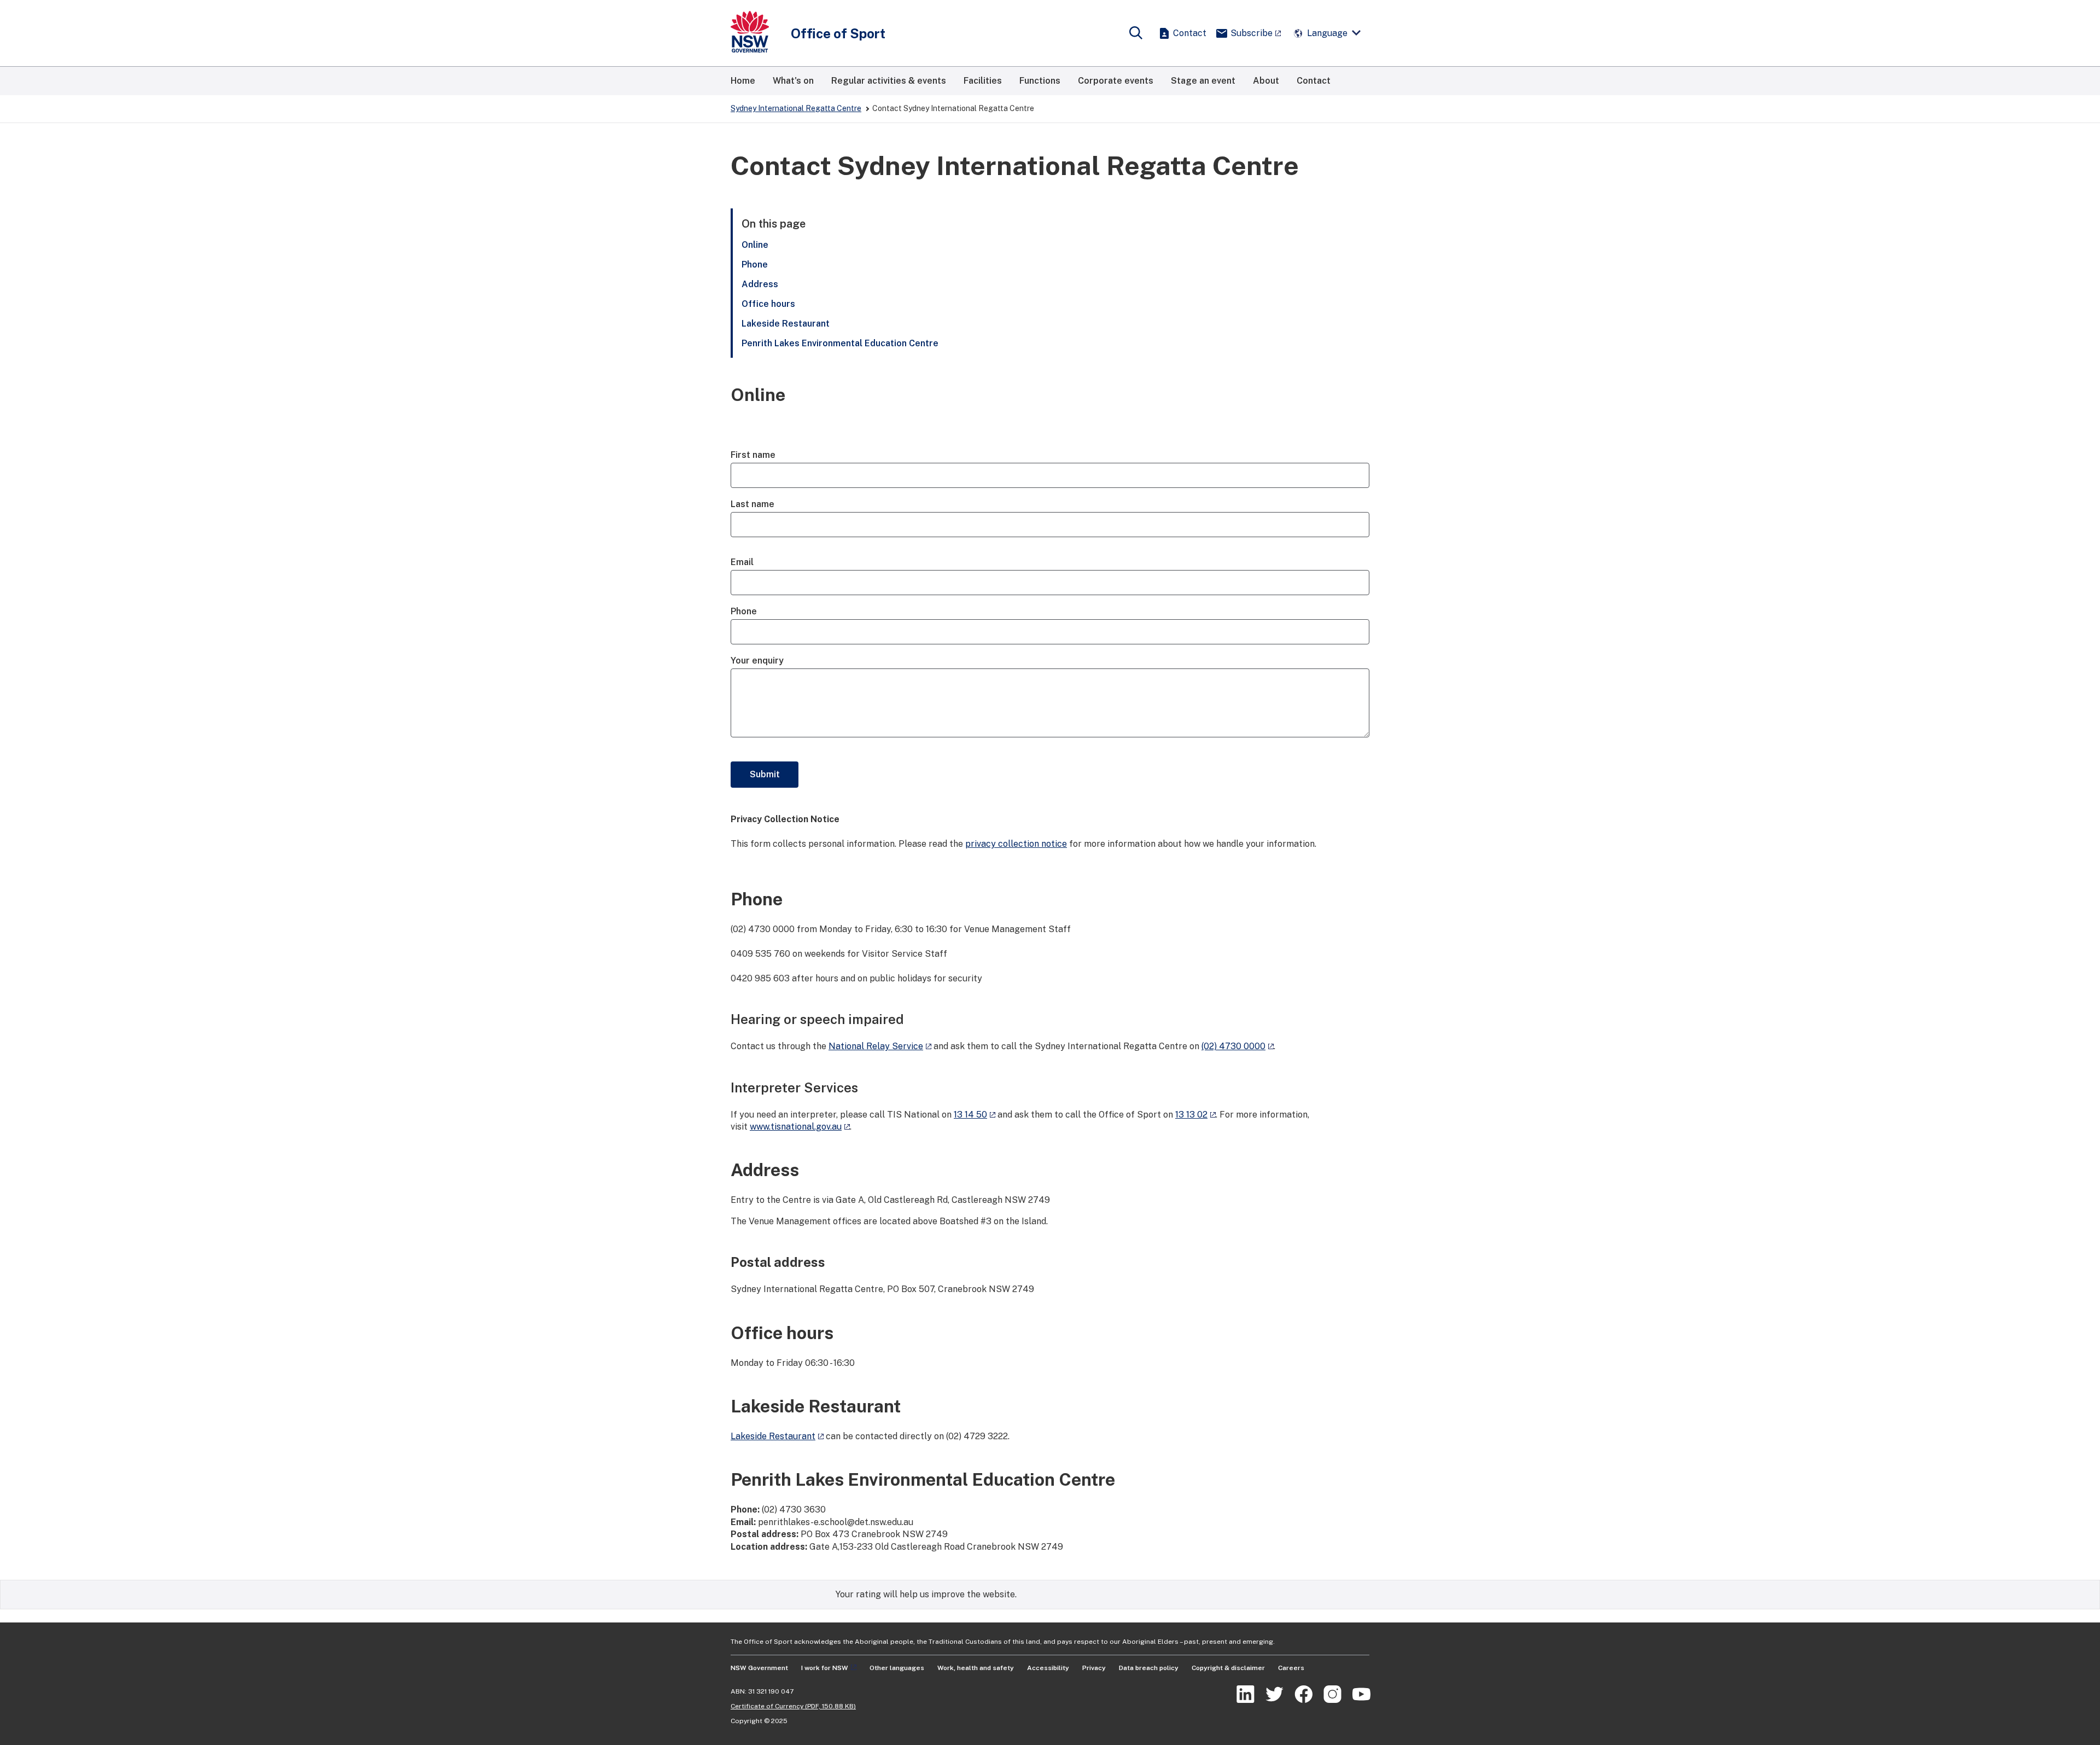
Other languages (897, 1668)
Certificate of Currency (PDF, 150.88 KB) (793, 1706)
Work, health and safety (976, 1668)
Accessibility (1048, 1668)
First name (753, 455)
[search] (1136, 33)
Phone (755, 264)
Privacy (1094, 1668)
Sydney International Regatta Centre (796, 108)
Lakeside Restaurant (787, 324)
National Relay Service (876, 1046)
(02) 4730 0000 (1233, 1046)
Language (1327, 33)
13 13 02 (1191, 1115)
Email (742, 562)
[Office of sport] (750, 33)
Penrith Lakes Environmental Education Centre (840, 343)
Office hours (768, 304)
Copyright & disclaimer (1228, 1668)
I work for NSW (825, 1668)
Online (755, 245)
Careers (1291, 1668)
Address (760, 284)
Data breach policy (1149, 1668)
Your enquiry (757, 661)
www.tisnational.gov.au (796, 1127)
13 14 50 (970, 1115)
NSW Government (759, 1668)
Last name (752, 504)
